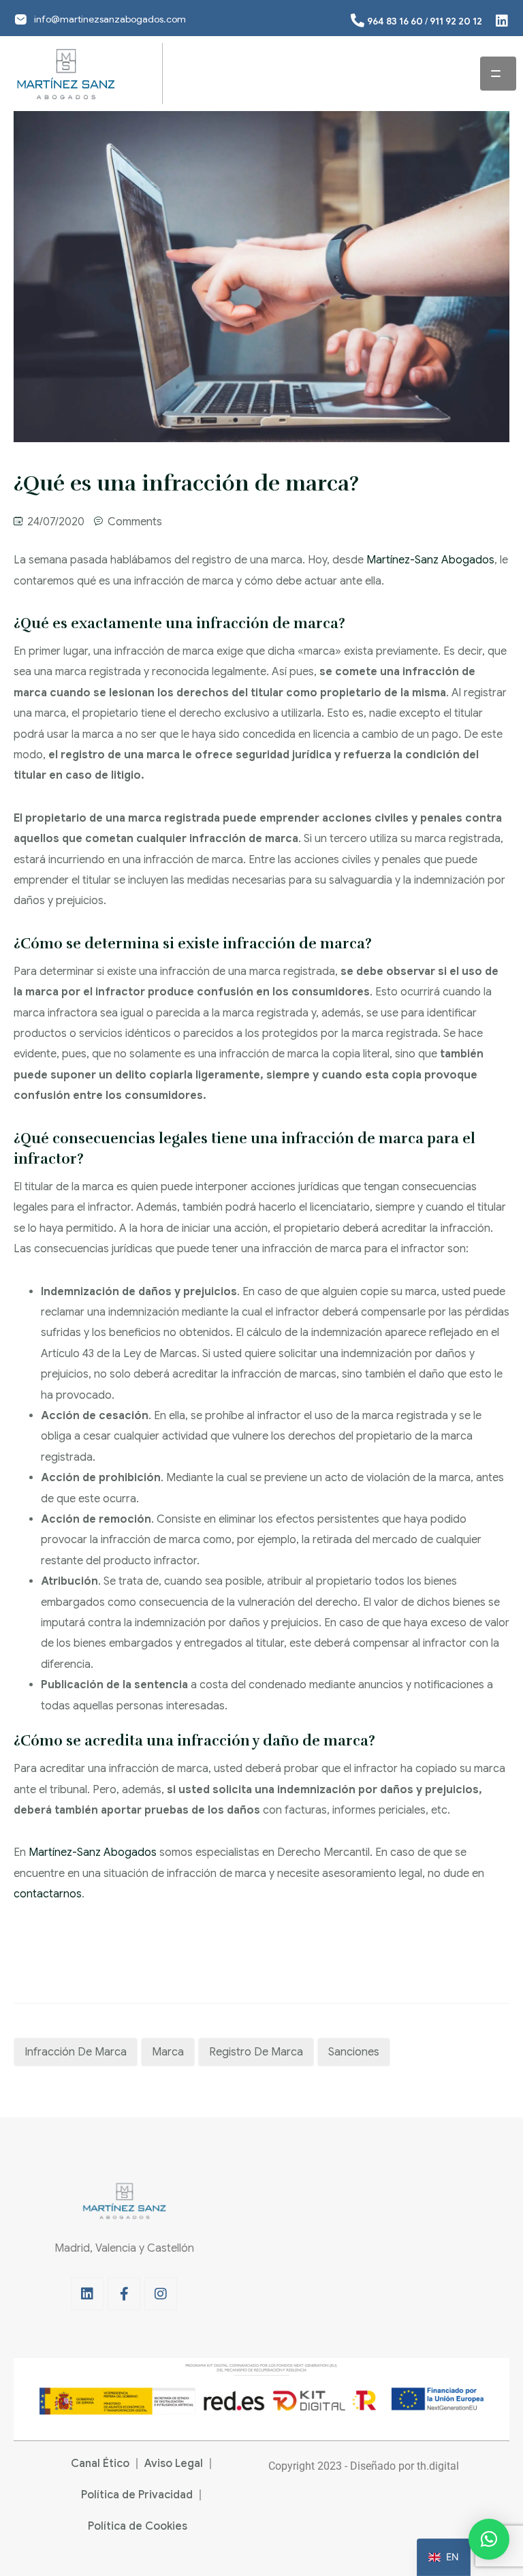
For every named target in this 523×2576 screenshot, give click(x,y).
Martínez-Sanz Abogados (430, 560)
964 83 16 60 (395, 21)
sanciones (354, 2052)
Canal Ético (100, 2464)
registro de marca (256, 2052)
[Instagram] (161, 2294)
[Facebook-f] (124, 2294)
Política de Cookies (138, 2526)
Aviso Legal (174, 2464)
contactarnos (48, 1894)
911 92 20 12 (456, 21)
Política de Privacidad (137, 2495)
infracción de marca (76, 2052)
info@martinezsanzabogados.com (110, 19)
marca (168, 2052)
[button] (489, 2539)
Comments (135, 522)
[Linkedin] (87, 2294)
